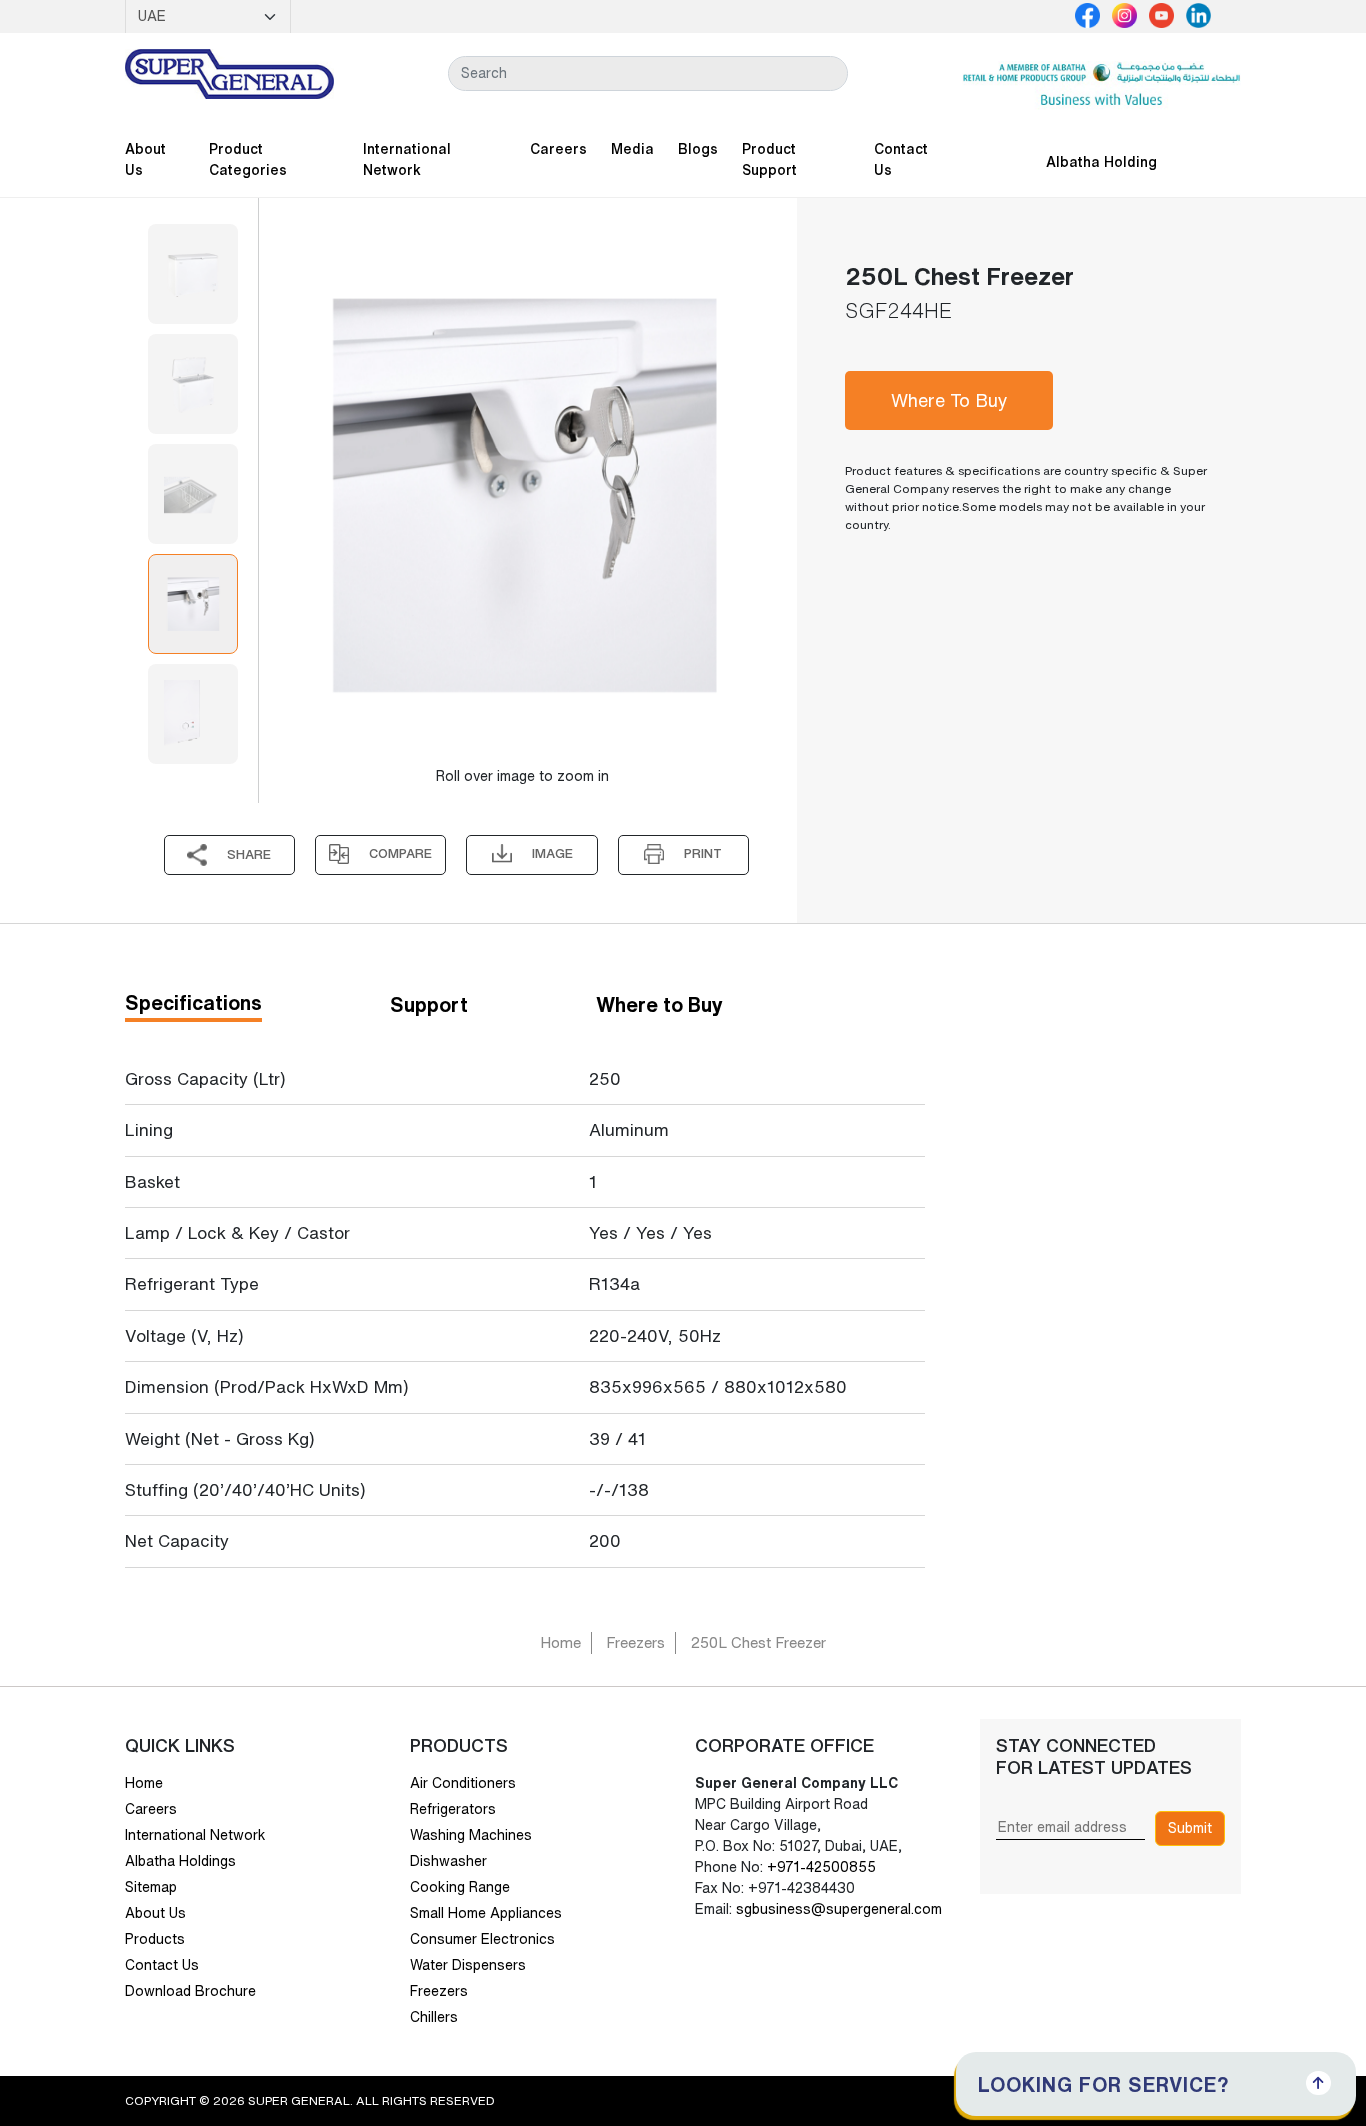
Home (560, 1642)
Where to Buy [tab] (659, 1004)
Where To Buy (949, 400)
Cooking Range (460, 1887)
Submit (1190, 1828)
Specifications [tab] (193, 1002)
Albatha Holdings (180, 1861)
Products (155, 1939)
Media (632, 149)
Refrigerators (453, 1809)
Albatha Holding (1101, 162)
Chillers (434, 2017)
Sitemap (151, 1887)
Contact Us (901, 159)
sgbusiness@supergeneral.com (839, 1909)
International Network (407, 159)
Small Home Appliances (486, 1913)
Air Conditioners (463, 1783)
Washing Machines (471, 1835)
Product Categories (248, 159)
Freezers (635, 1642)
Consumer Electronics (482, 1939)
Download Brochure (190, 1991)
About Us (145, 159)
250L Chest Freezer (758, 1642)
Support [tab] (429, 1004)
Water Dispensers (468, 1965)
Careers (558, 149)
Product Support (769, 159)
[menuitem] (193, 274)
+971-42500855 (819, 1867)
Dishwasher (448, 1861)
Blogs (698, 149)
